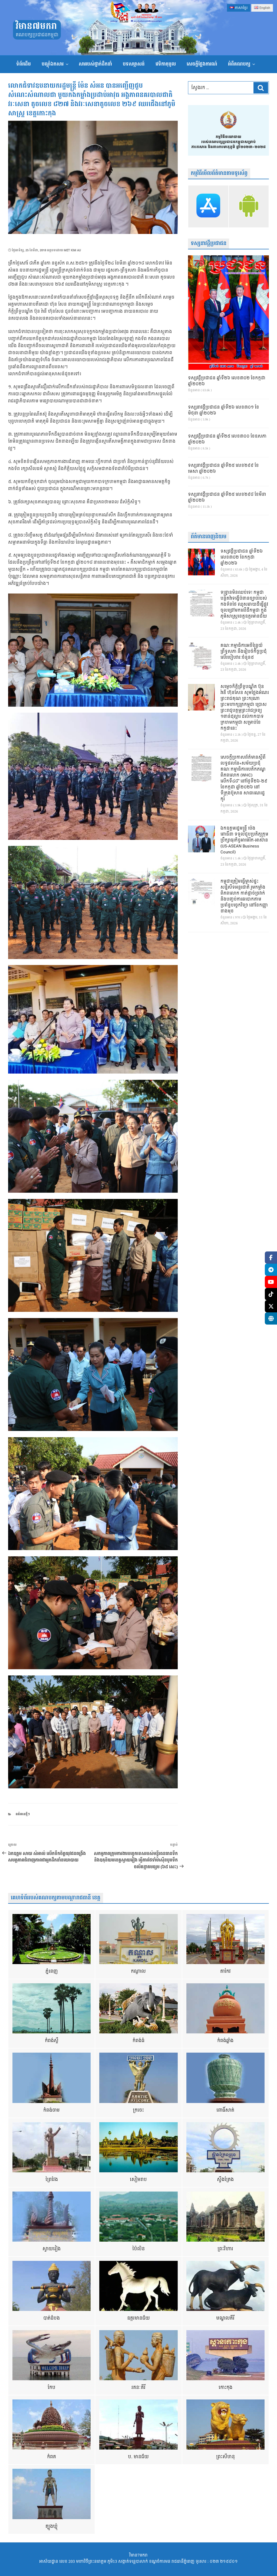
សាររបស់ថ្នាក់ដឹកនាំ (95, 64)
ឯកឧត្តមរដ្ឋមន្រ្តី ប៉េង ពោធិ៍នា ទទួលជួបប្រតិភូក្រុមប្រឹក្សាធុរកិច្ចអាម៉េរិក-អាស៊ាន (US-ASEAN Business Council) (244, 840)
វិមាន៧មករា (36, 26)
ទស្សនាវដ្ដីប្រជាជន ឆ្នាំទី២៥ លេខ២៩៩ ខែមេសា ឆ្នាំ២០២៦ (223, 469)
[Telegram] (271, 1270)
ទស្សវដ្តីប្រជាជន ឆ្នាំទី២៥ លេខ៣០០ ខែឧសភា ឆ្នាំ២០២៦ (227, 439)
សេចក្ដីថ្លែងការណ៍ (202, 64)
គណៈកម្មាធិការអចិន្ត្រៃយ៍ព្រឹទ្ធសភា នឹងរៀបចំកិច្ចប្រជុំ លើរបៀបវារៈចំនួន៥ (244, 652)
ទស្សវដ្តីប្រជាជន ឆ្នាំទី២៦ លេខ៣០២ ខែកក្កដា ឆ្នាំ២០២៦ (227, 381)
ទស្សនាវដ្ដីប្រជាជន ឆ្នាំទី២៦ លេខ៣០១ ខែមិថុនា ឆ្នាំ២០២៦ (224, 410)
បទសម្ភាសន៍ (134, 64)
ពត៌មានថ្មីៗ (23, 1814)
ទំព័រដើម (24, 64)
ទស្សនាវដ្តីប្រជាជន (209, 244)
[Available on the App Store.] (208, 206)
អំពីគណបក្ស (239, 64)
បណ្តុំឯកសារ (53, 64)
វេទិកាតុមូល (166, 64)
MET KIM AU (72, 250)
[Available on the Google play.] (249, 206)
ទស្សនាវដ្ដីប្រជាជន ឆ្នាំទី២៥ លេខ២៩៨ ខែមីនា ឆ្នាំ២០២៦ (227, 498)
